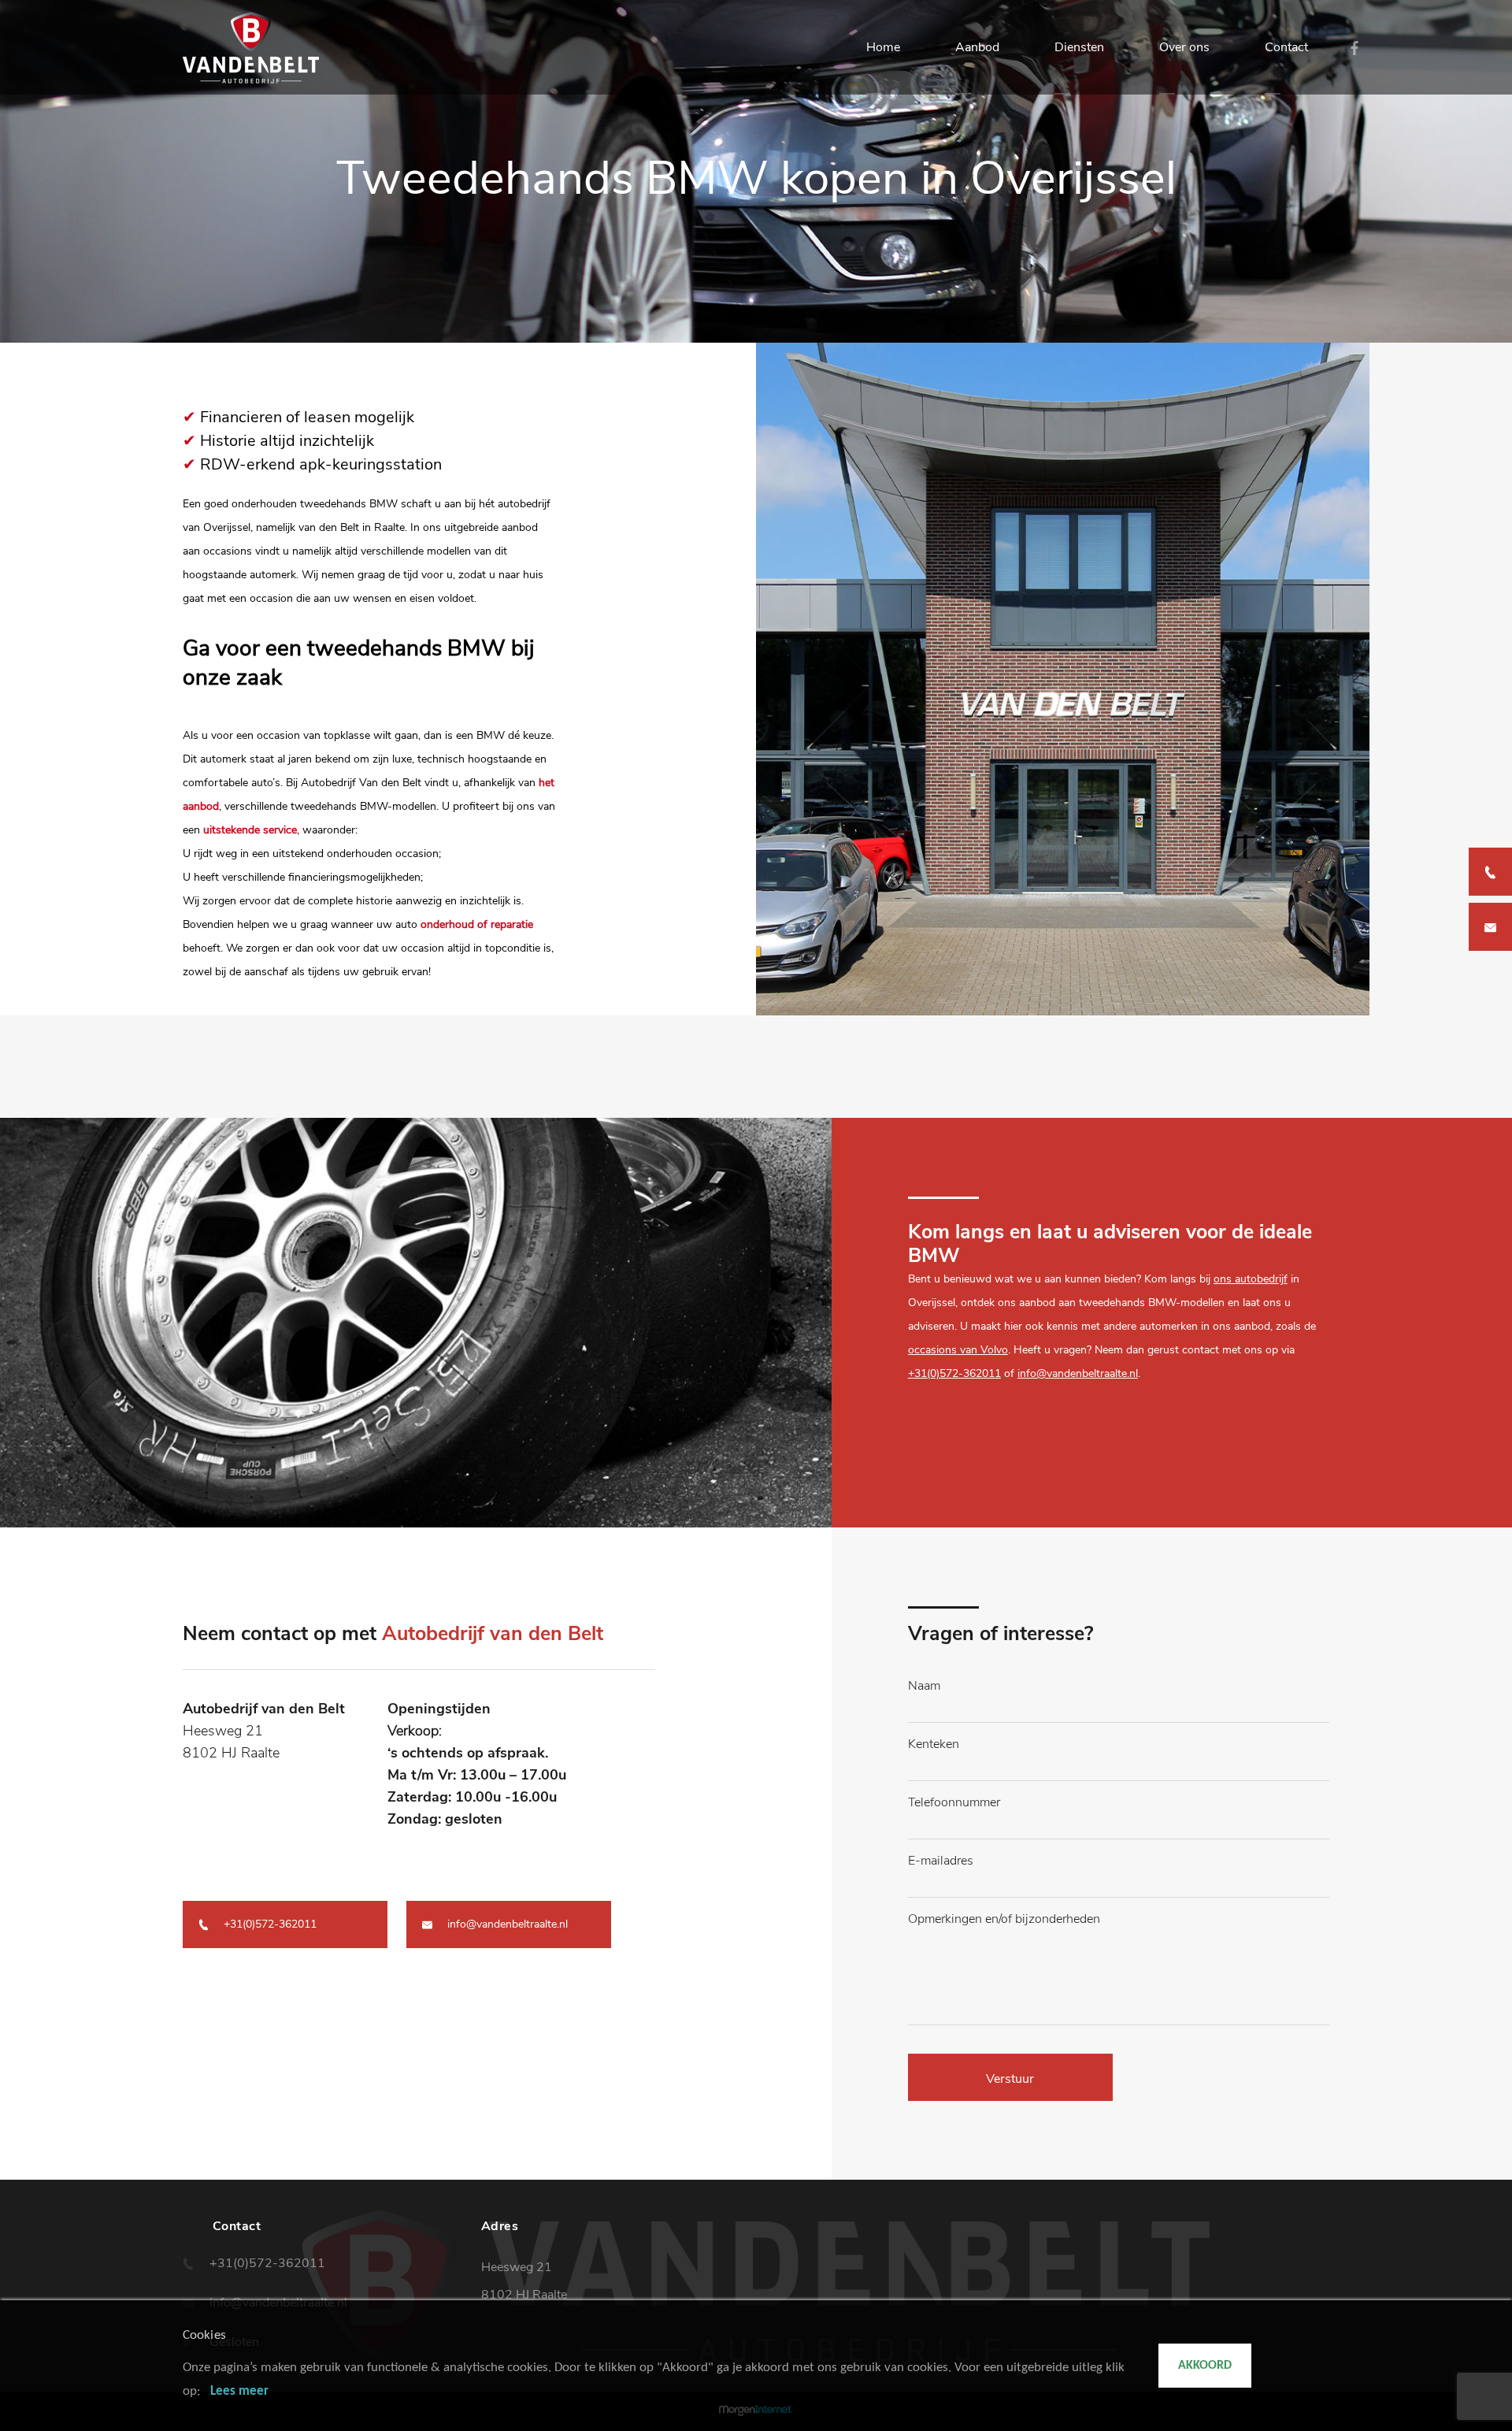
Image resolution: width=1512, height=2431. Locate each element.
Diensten (1079, 47)
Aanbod (977, 47)
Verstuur (1010, 2079)
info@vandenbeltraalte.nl (1078, 1373)
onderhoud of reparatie (477, 924)
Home (883, 47)
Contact (1286, 47)
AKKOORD (1205, 2366)
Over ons (1184, 47)
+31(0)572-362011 (954, 1373)
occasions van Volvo (958, 1350)
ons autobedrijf (1251, 1279)
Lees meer (239, 2391)
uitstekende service (250, 830)
